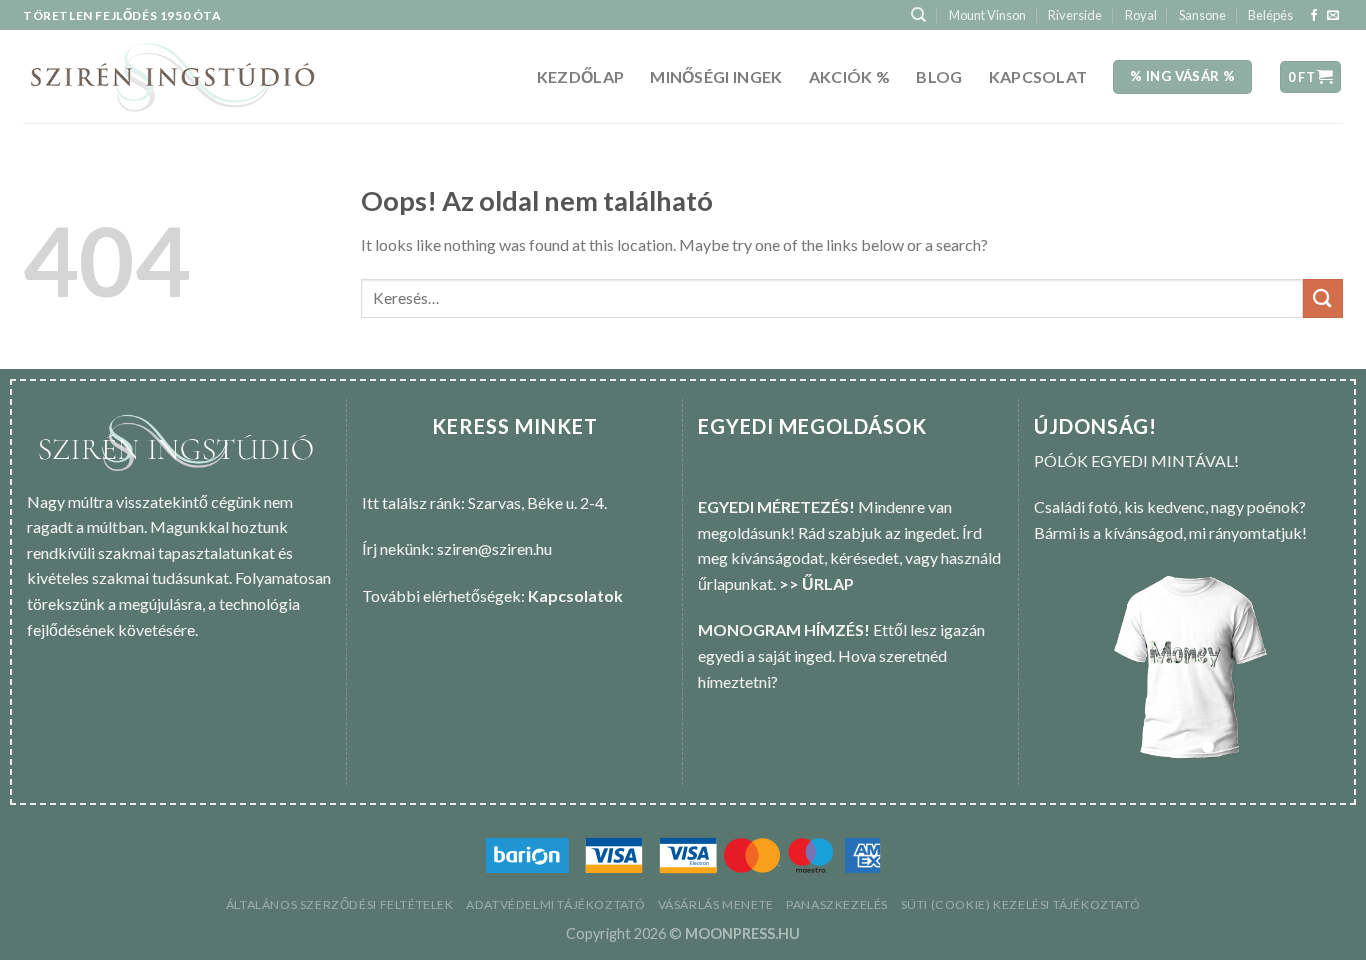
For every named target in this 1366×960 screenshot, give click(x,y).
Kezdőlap (581, 76)
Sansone (1202, 15)
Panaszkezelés (837, 904)
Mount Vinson (987, 15)
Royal (1141, 15)
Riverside (1075, 15)
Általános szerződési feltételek (340, 904)
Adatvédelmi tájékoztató (555, 904)
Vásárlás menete (716, 904)
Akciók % (850, 76)
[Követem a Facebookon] (1314, 16)
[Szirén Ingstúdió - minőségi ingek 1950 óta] (172, 77)
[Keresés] (918, 15)
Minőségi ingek (716, 76)
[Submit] (1323, 298)
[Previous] (1065, 668)
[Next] (1308, 668)
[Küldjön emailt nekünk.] (1333, 16)
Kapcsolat (1038, 76)
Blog (939, 76)
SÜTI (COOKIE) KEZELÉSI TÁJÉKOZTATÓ (1021, 904)
